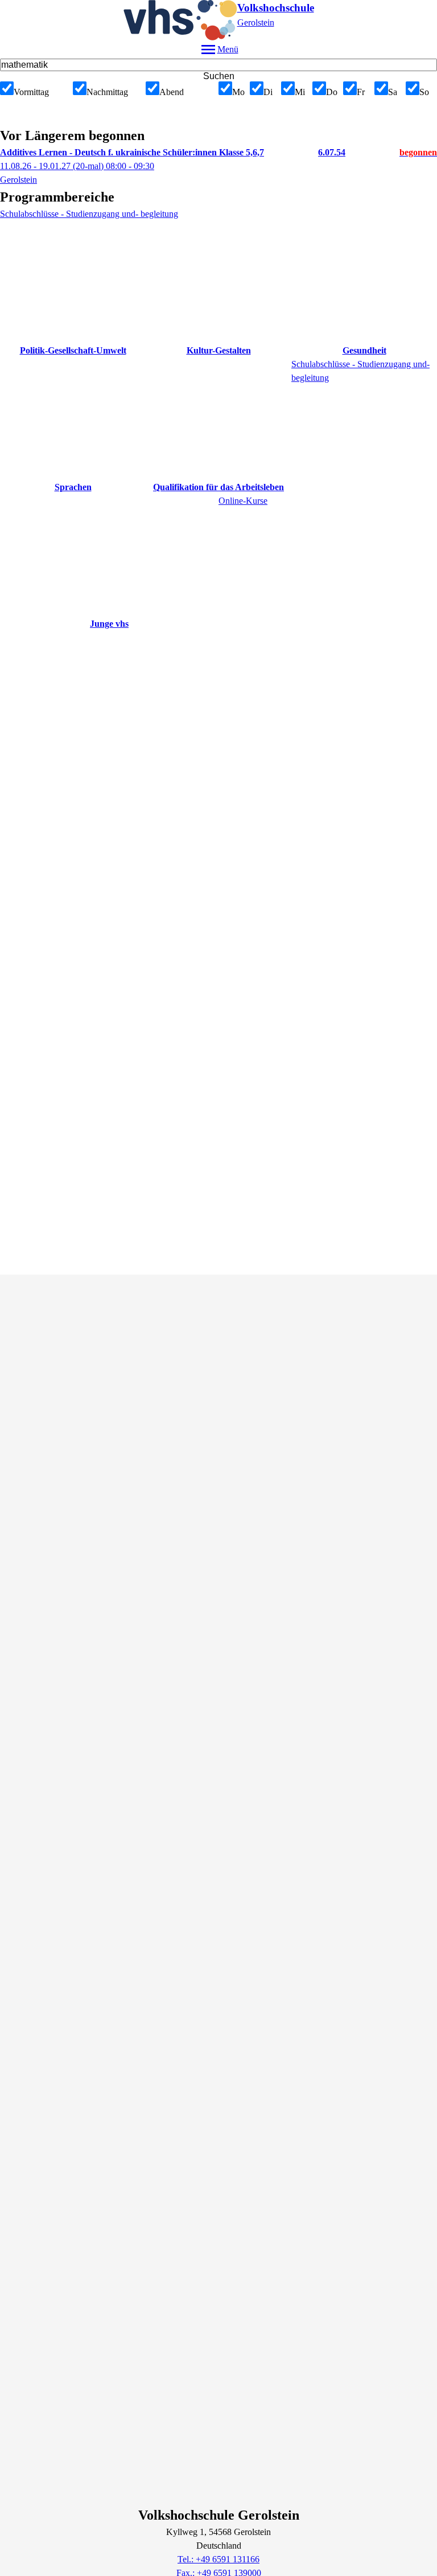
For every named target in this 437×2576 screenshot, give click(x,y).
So (424, 92)
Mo (238, 92)
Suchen (219, 76)
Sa (393, 92)
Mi (300, 92)
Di (268, 92)
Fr (361, 92)
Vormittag (31, 92)
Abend (172, 92)
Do (332, 92)
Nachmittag (107, 92)
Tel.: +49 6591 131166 (218, 2559)
